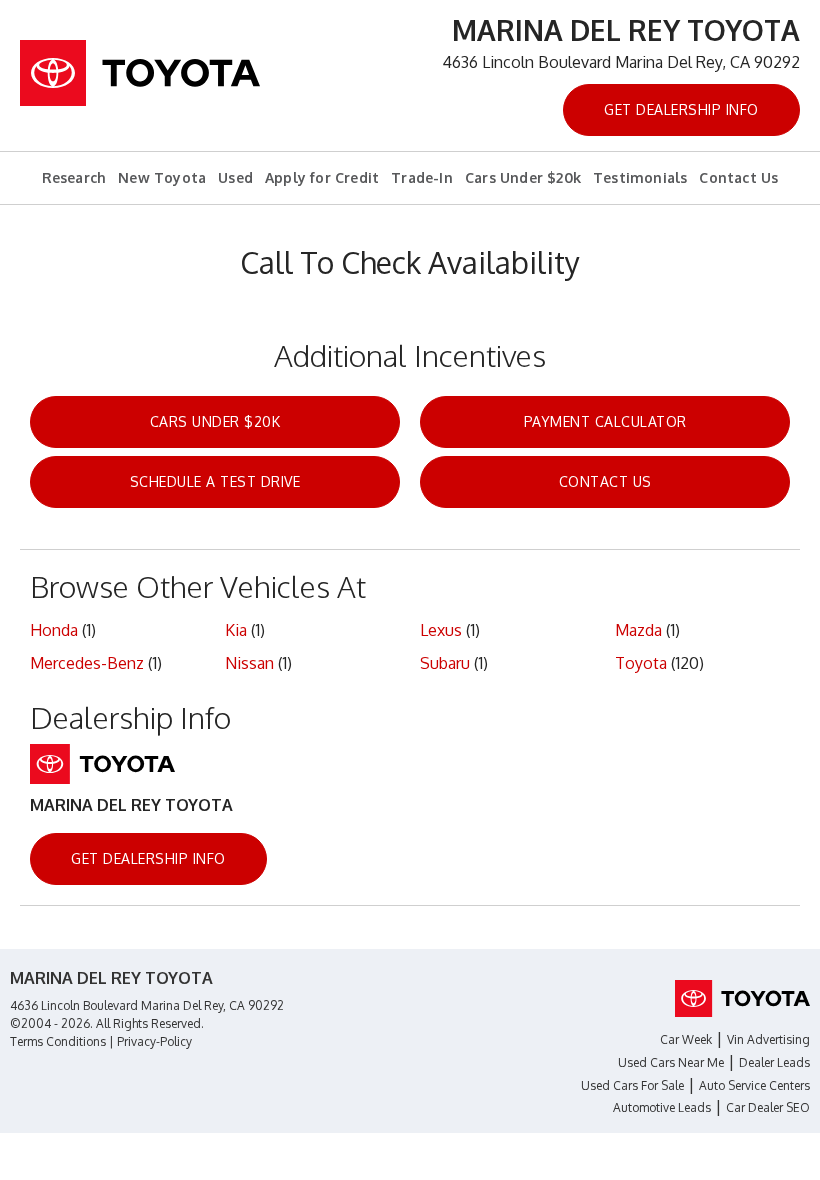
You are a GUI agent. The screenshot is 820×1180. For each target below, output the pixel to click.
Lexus (441, 630)
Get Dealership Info (681, 109)
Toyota (641, 663)
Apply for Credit (322, 177)
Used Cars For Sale (632, 1085)
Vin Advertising (768, 1039)
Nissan (249, 663)
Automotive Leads (662, 1107)
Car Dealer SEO (768, 1107)
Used (235, 177)
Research (74, 177)
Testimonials (640, 177)
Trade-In (422, 177)
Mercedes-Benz (87, 663)
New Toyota (162, 177)
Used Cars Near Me (671, 1062)
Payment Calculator (605, 421)
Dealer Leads (774, 1062)
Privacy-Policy (154, 1041)
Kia (236, 630)
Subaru (445, 663)
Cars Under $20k (523, 177)
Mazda (638, 630)
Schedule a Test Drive (215, 481)
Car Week (686, 1039)
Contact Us (738, 177)
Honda (54, 630)
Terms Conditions (58, 1041)
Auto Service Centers (754, 1085)
